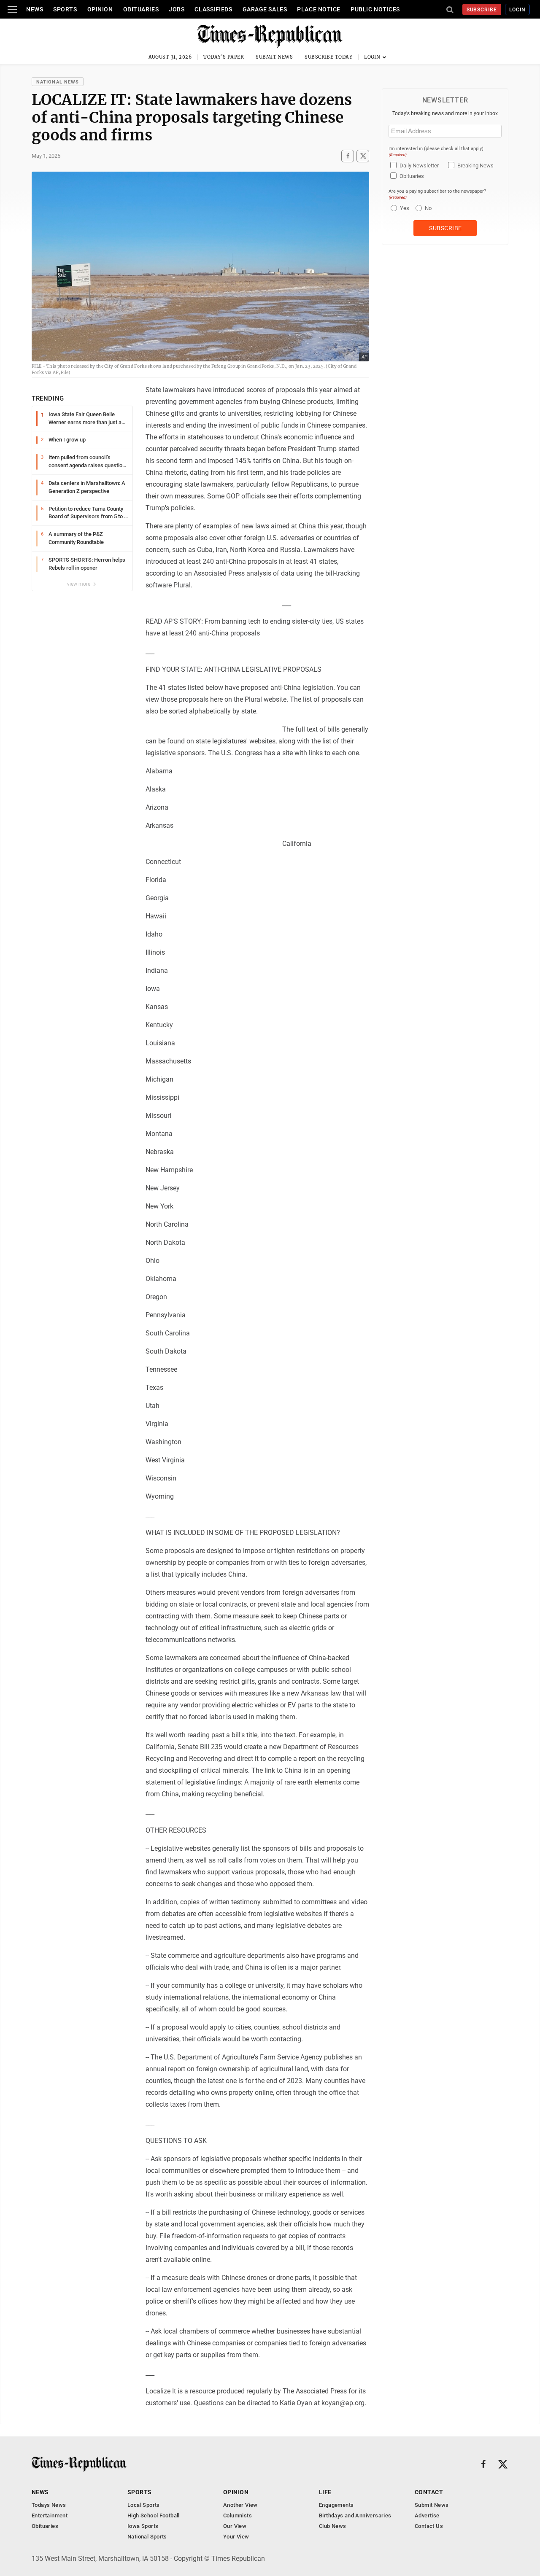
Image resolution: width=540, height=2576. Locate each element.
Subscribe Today (328, 57)
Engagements (336, 2505)
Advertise (427, 2515)
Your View (236, 2537)
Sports (65, 9)
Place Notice (319, 9)
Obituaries (141, 9)
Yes (404, 208)
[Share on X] (363, 156)
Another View (240, 2505)
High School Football (154, 2515)
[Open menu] (12, 9)
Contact (429, 2492)
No (428, 208)
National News (58, 82)
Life (325, 2492)
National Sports (147, 2537)
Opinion (100, 9)
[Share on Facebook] (348, 156)
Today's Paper (224, 57)
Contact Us (429, 2526)
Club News (333, 2526)
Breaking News (475, 166)
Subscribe (482, 10)
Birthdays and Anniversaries (355, 2515)
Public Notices (375, 9)
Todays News (49, 2505)
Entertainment (50, 2515)
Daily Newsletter (419, 166)
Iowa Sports (143, 2526)
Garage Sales (265, 9)
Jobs (177, 9)
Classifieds (213, 9)
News (35, 9)
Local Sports (144, 2505)
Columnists (238, 2515)
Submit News (274, 57)
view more (79, 584)
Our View (235, 2526)
